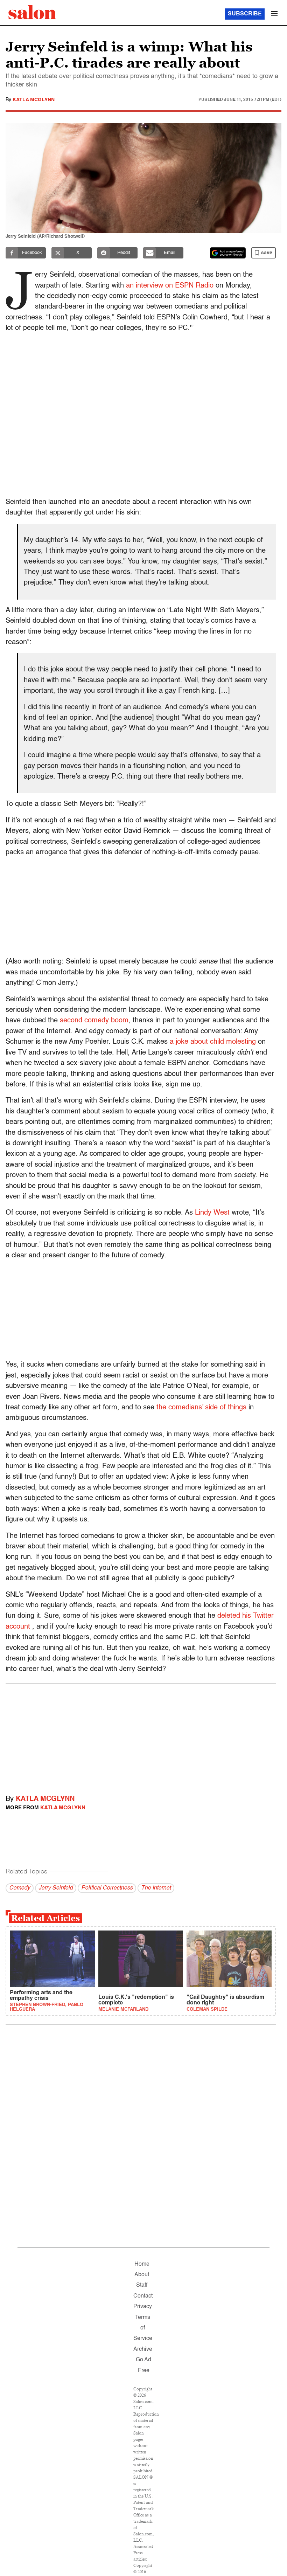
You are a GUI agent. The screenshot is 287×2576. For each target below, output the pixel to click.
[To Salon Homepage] (32, 12)
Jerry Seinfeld (56, 1888)
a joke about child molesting (213, 1042)
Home (142, 2264)
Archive (143, 2349)
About (142, 2275)
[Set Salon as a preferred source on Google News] (228, 253)
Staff (142, 2285)
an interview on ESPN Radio (170, 286)
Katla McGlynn (34, 100)
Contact (143, 2296)
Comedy (20, 1888)
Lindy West (213, 1213)
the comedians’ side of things (201, 1408)
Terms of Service (143, 2328)
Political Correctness (107, 1888)
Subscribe (245, 14)
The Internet (156, 1888)
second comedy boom (94, 1021)
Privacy (143, 2307)
